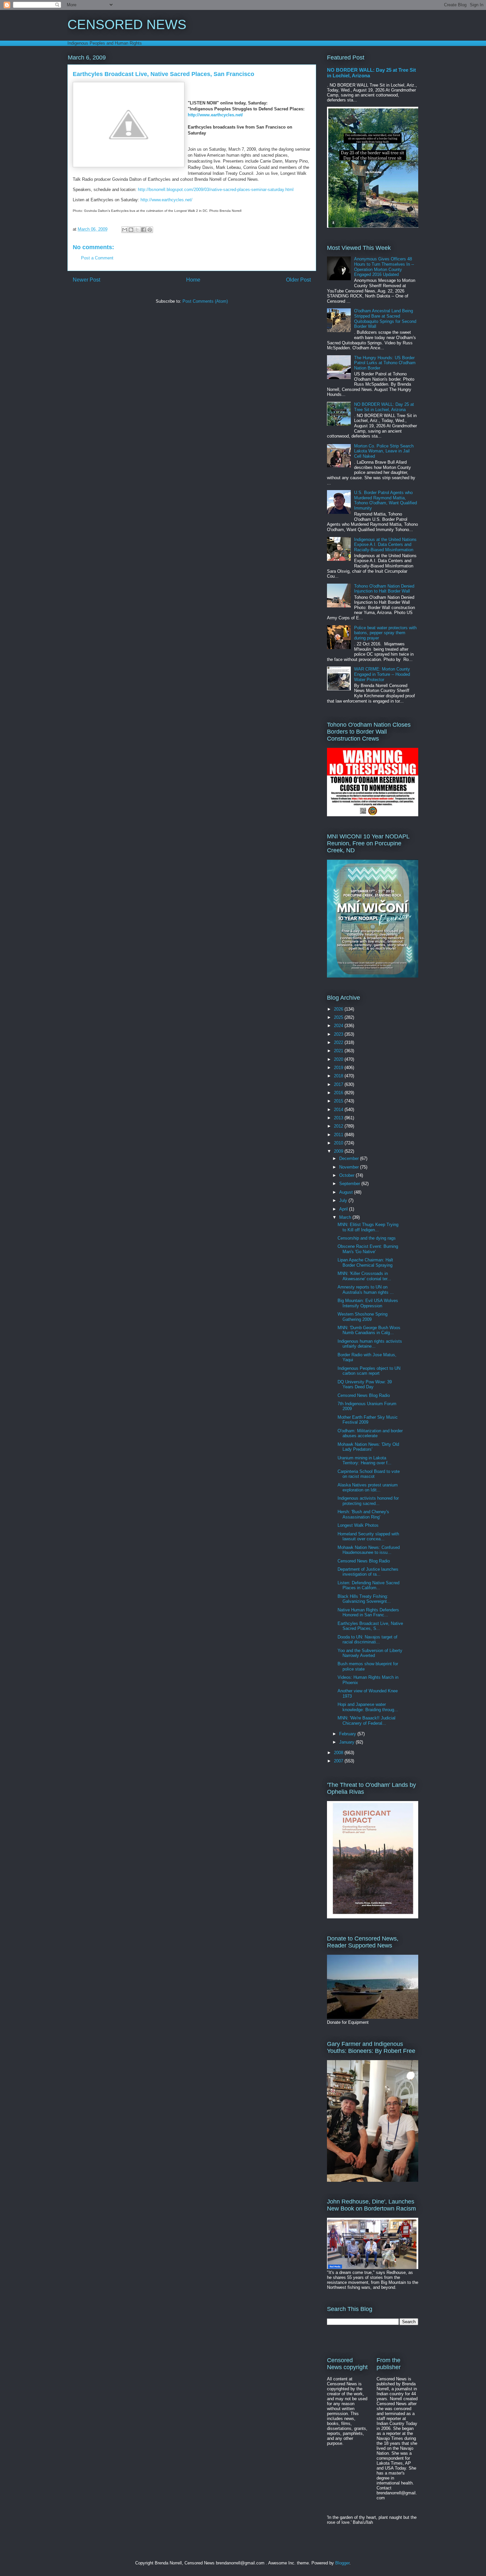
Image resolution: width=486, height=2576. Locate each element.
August (347, 1192)
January (347, 1742)
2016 (339, 1093)
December (350, 1158)
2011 (339, 1135)
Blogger (342, 2563)
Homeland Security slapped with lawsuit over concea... (368, 1537)
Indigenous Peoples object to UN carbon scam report (369, 1371)
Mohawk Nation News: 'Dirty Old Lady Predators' (368, 1447)
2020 (339, 1059)
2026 (339, 1009)
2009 (339, 1151)
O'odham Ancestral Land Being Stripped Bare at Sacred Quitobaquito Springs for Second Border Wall (385, 319)
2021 (339, 1051)
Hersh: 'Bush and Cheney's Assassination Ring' (363, 1514)
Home (193, 280)
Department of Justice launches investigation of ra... (368, 1572)
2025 (339, 1017)
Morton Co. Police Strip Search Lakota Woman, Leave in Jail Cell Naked (384, 451)
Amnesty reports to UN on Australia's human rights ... (366, 1290)
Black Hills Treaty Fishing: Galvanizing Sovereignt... (364, 1599)
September (350, 1184)
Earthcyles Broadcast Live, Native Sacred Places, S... (370, 1626)
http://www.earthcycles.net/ (215, 115)
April (344, 1209)
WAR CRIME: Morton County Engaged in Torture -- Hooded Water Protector (382, 674)
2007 (339, 1761)
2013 (339, 1118)
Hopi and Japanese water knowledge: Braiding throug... (368, 1707)
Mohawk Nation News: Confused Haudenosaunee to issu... (369, 1550)
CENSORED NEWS (127, 24)
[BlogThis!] (131, 230)
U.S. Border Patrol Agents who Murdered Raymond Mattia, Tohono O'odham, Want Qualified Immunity (385, 500)
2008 (339, 1753)
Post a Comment (97, 258)
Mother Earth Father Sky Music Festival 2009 (368, 1420)
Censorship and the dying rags (367, 1238)
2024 (339, 1026)
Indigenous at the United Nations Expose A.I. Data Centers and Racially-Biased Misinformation (385, 545)
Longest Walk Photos (358, 1525)
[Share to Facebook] (143, 230)
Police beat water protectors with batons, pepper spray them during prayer (385, 633)
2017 (339, 1084)
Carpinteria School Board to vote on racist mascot (369, 1474)
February (348, 1734)
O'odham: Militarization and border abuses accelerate (370, 1433)
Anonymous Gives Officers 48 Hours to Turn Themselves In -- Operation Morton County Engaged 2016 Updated (384, 267)
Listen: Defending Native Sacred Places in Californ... (368, 1585)
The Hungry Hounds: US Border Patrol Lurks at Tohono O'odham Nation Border (385, 363)
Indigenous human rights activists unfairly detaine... (370, 1344)
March (346, 1217)
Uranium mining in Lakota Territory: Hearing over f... (364, 1461)
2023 (339, 1034)
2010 (339, 1143)
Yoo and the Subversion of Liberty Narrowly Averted (370, 1653)
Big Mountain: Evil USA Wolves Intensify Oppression (368, 1303)
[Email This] (125, 230)
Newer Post (86, 280)
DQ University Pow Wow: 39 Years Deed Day (365, 1384)
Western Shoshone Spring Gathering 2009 (363, 1317)
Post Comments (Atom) (205, 301)
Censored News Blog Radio (364, 1395)
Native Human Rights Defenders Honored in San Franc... (368, 1613)
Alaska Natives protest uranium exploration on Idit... (368, 1488)
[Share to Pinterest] (150, 230)
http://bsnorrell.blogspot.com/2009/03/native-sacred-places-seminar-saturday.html (216, 190)
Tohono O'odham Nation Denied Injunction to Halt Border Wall (384, 589)
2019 (339, 1068)
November (350, 1167)
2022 (339, 1042)
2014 (339, 1110)
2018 (339, 1076)
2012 (339, 1126)
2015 (339, 1101)
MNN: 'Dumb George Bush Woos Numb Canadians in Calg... (369, 1330)
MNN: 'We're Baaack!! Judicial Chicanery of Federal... (366, 1721)
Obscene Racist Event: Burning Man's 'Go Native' (368, 1249)
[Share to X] (137, 230)
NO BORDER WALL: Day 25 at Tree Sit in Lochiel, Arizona (384, 407)
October (347, 1175)
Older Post (298, 280)
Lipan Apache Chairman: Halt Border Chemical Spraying (365, 1263)
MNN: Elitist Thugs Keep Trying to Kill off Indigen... (368, 1227)
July (344, 1200)
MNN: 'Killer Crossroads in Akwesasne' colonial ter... (364, 1276)
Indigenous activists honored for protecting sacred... (368, 1501)
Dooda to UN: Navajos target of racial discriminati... (367, 1640)
